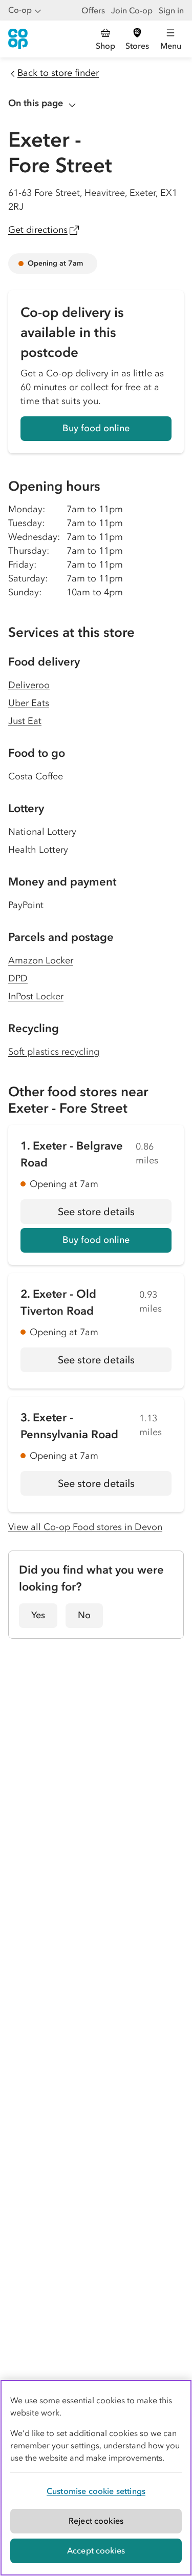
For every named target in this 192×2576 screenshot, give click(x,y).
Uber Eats (29, 703)
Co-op (20, 10)
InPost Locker (36, 996)
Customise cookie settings (96, 2491)
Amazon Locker (41, 960)
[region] (96, 2478)
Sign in (171, 10)
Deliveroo (29, 685)
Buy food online (96, 428)
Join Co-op (132, 10)
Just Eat (25, 721)
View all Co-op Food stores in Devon (85, 1527)
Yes (38, 1615)
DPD (18, 978)
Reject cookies (96, 2521)
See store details (115, 1215)
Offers (93, 10)
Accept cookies (96, 2550)
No (84, 1615)
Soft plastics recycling (54, 1052)
